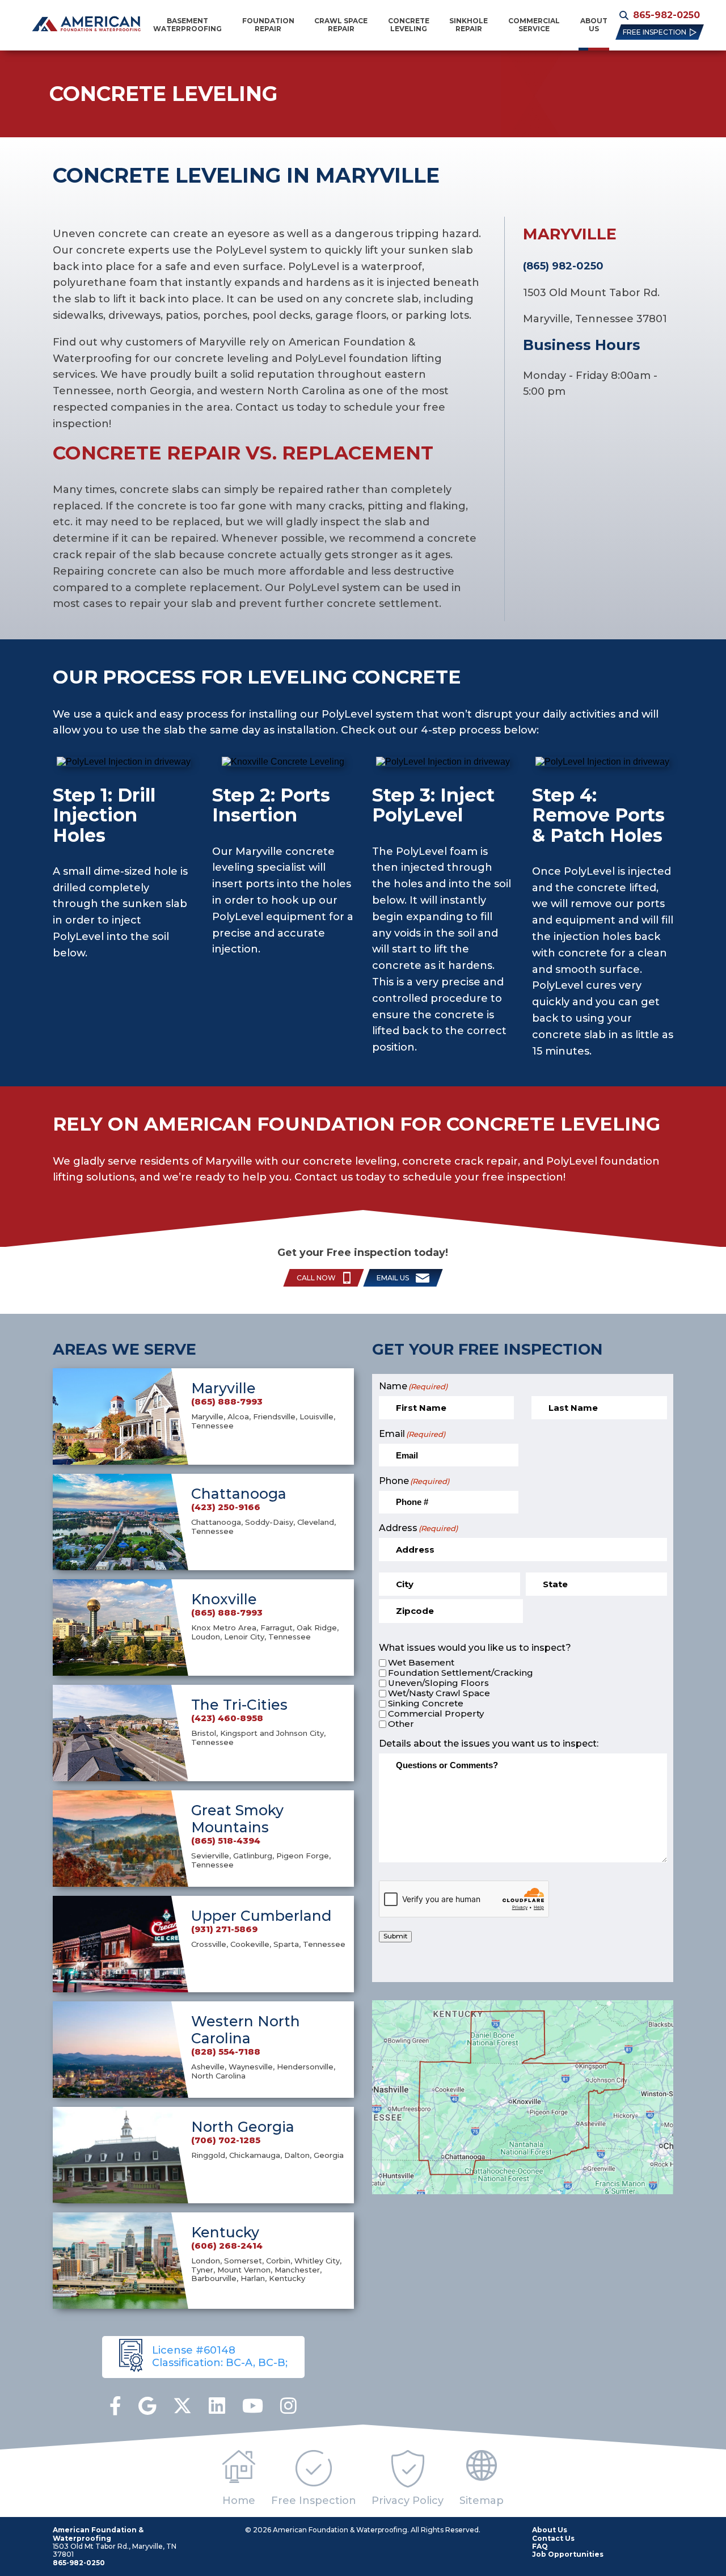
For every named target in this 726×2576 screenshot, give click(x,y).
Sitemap (482, 2501)
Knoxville (224, 1599)
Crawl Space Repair (341, 25)
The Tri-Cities (239, 1705)
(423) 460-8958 (227, 1718)
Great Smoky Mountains (237, 1819)
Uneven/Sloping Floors (438, 1683)
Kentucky (225, 2232)
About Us (594, 25)
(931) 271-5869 (224, 1929)
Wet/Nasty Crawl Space (439, 1693)
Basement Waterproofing (187, 25)
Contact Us (553, 2538)
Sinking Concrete (426, 1704)
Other (401, 1724)
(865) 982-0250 (563, 266)
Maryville (223, 1388)
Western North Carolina (246, 2030)
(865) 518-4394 (226, 1841)
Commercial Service (534, 25)
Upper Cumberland (261, 1916)
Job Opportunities (568, 2554)
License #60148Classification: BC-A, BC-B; (220, 2356)
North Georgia (243, 2127)
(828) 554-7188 (226, 2052)
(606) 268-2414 (227, 2246)
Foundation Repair (268, 25)
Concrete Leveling (409, 25)
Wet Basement (421, 1663)
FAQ (540, 2546)
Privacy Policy (408, 2501)
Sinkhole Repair (468, 25)
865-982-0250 (666, 15)
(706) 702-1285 (226, 2140)
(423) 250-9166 (226, 1507)
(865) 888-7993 (227, 1402)
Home (239, 2501)
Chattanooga (239, 1494)
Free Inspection (314, 2501)
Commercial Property (436, 1714)
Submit (395, 1936)
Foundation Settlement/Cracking (461, 1673)
